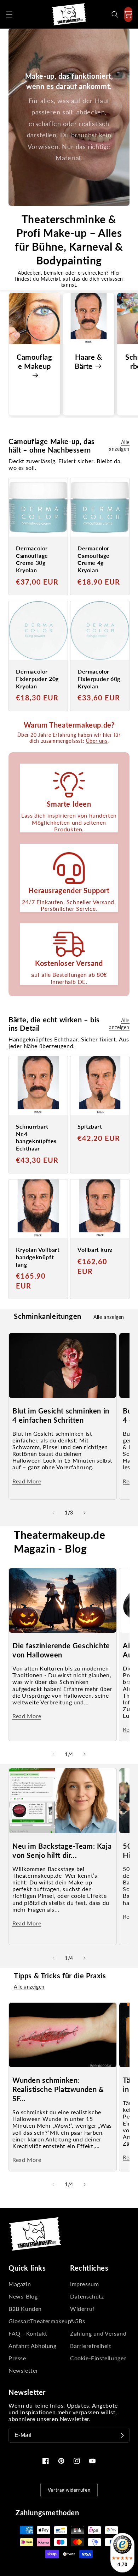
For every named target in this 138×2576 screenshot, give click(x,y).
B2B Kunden (25, 2309)
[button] (9, 14)
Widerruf (82, 2309)
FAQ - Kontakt (28, 2333)
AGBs (77, 2321)
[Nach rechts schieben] (85, 1513)
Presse (17, 2358)
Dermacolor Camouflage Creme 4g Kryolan (94, 559)
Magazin (20, 2284)
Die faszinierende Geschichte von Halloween (61, 1650)
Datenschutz (87, 2296)
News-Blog (23, 2296)
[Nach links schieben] (53, 1513)
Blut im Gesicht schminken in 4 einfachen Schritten (61, 1415)
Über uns (97, 741)
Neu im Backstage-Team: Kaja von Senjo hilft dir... (62, 1851)
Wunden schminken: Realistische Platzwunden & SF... (58, 2089)
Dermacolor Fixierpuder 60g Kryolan (99, 679)
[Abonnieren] (122, 2435)
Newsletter (23, 2370)
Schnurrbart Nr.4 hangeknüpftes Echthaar (36, 1137)
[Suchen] (115, 14)
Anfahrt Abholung (33, 2346)
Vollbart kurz (95, 1250)
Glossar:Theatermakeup (38, 2321)
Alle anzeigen (119, 446)
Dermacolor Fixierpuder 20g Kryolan (37, 679)
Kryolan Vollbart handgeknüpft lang (38, 1257)
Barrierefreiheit (91, 2346)
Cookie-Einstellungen (99, 2358)
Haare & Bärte (88, 361)
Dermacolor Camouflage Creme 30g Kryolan (32, 559)
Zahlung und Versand (98, 2333)
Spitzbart (90, 1126)
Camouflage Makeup (34, 361)
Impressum (84, 2284)
